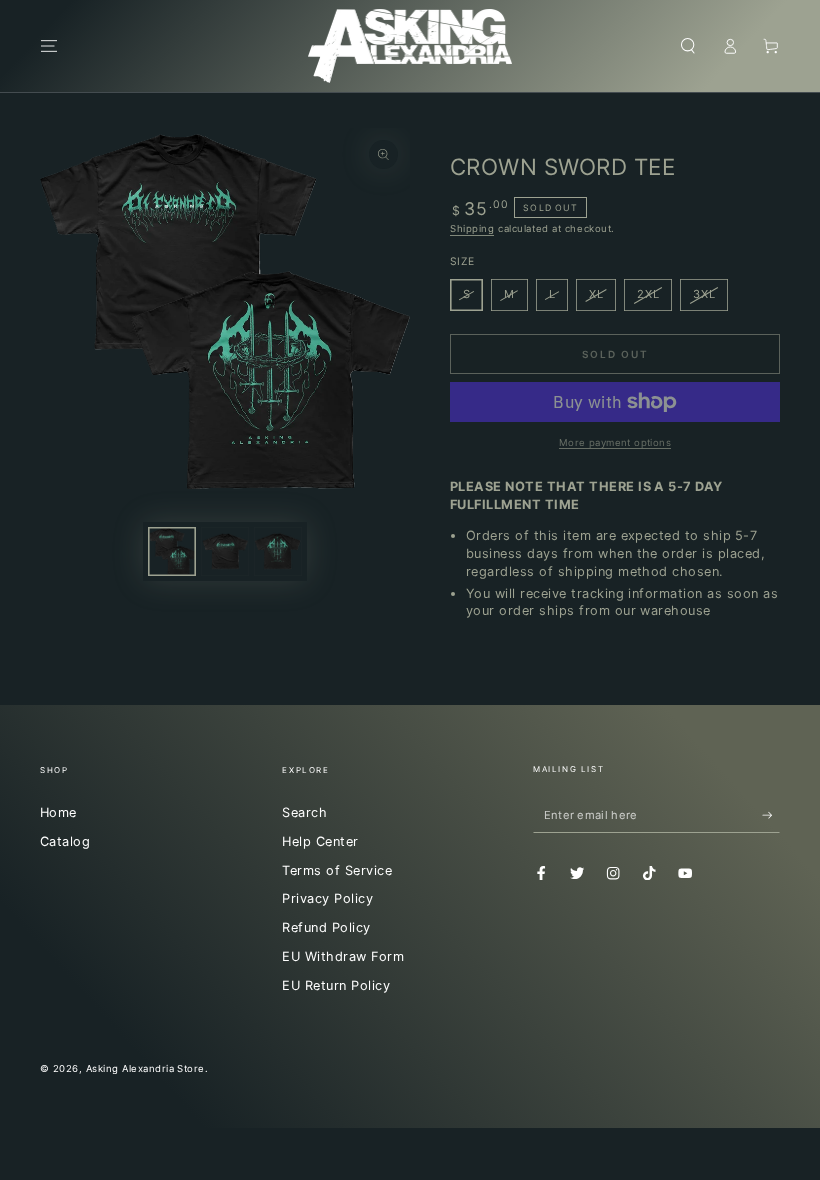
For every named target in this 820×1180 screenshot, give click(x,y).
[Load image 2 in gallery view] (225, 551)
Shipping (472, 228)
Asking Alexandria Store (145, 1068)
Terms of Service (337, 870)
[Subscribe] (771, 814)
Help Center (320, 841)
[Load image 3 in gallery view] (278, 551)
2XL (648, 294)
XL (596, 294)
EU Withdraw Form (343, 956)
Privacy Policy (327, 898)
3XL (704, 294)
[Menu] (49, 45)
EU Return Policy (336, 985)
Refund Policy (326, 927)
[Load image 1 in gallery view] (172, 551)
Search (304, 812)
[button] (688, 45)
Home (58, 812)
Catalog (65, 841)
